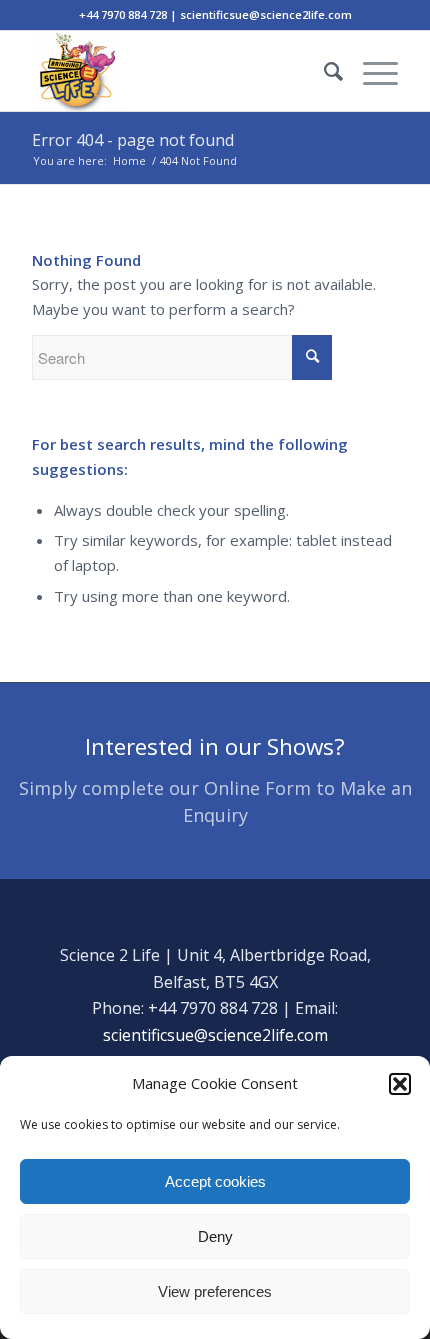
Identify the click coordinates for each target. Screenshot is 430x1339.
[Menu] (370, 71)
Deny (215, 1236)
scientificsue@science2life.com (215, 1035)
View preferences (215, 1291)
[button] (400, 1084)
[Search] (323, 71)
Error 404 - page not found (133, 140)
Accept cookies (215, 1181)
